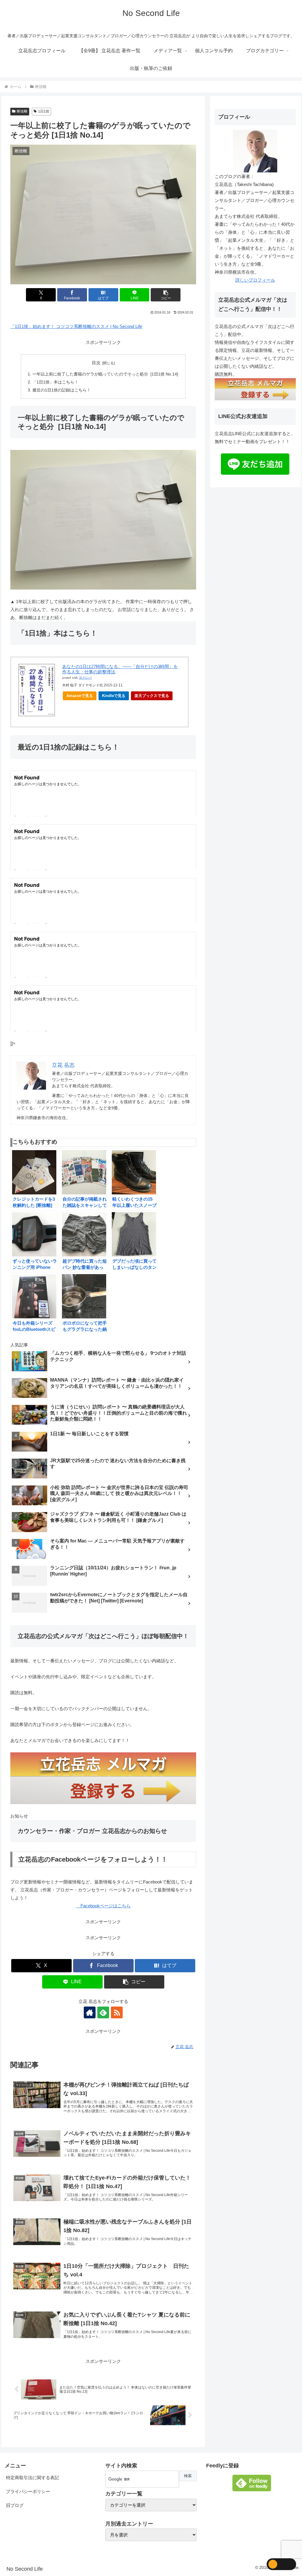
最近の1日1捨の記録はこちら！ (62, 390)
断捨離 (22, 111)
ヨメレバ (85, 678)
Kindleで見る (114, 696)
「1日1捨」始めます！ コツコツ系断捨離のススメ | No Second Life (76, 326)
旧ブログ (15, 2505)
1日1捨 (44, 111)
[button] (166, 295)
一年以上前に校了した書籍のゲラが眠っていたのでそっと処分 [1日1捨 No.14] (105, 374)
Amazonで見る (80, 696)
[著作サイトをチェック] (90, 2012)
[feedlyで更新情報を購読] (103, 2012)
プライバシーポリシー (28, 2491)
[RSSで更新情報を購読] (117, 2012)
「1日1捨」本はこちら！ (55, 382)
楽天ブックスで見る (152, 696)
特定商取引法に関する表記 (32, 2478)
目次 (96, 363)
